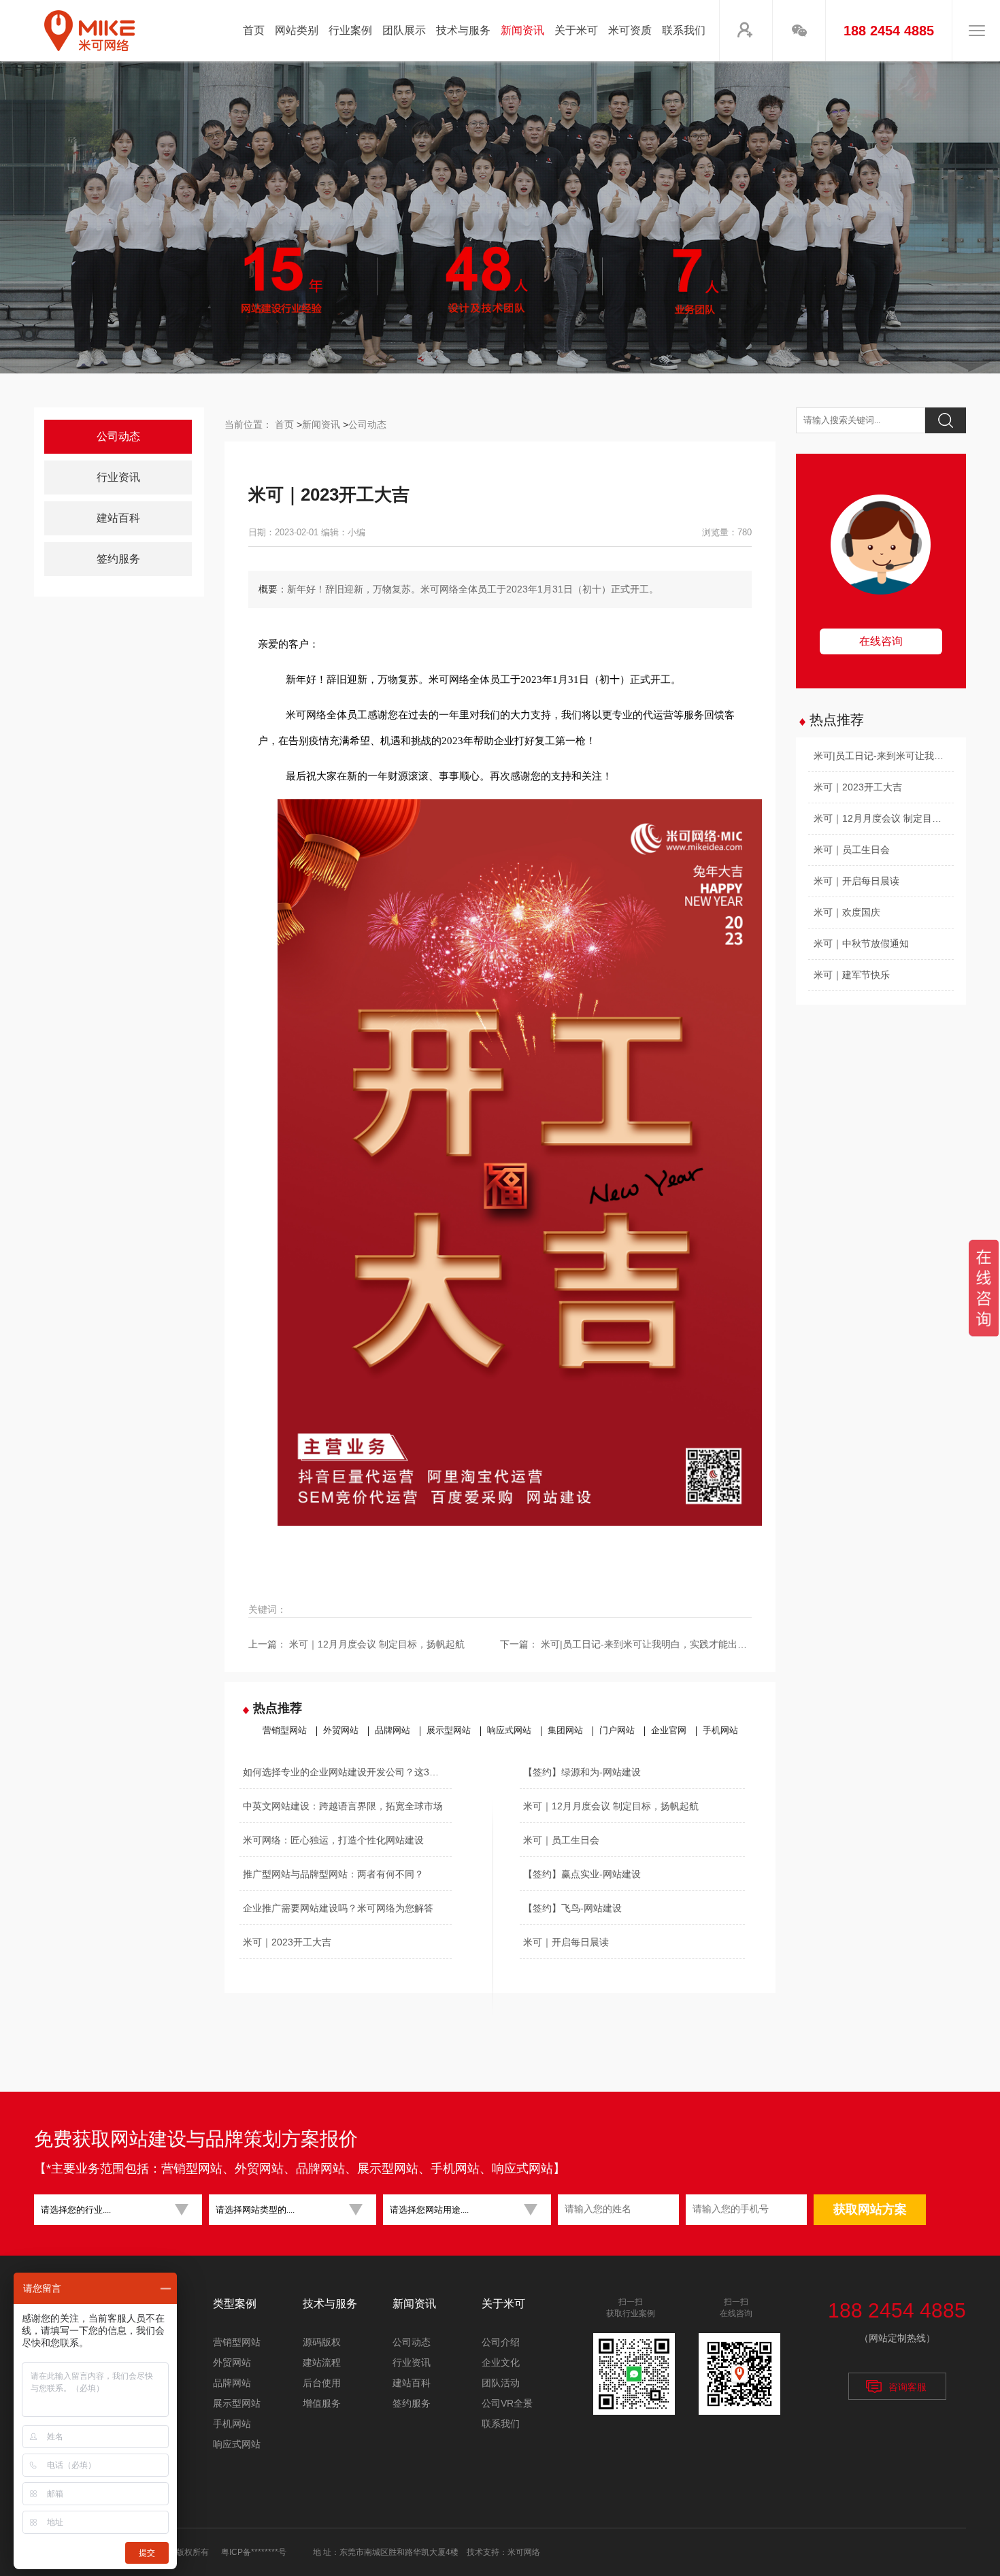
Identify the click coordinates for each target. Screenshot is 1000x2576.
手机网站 (720, 1730)
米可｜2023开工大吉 (287, 1942)
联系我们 (684, 30)
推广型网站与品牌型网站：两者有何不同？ (333, 1874)
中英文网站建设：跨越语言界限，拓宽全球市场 (343, 1806)
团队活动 (501, 2383)
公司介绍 (501, 2342)
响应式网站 (509, 1730)
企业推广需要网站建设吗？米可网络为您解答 (338, 1908)
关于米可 (576, 30)
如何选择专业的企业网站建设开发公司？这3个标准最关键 (347, 1772)
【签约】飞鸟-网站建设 (572, 1908)
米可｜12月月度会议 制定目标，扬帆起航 (377, 1644)
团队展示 (404, 30)
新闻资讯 (522, 30)
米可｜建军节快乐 (852, 975)
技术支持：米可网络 (503, 2552)
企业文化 (501, 2362)
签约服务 (118, 559)
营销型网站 (285, 1730)
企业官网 (669, 1730)
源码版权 (322, 2342)
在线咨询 (881, 641)
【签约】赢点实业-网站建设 (582, 1874)
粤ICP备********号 (254, 2552)
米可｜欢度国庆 (847, 912)
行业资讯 (118, 477)
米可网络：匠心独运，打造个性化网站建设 (333, 1840)
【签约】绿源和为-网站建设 (582, 1772)
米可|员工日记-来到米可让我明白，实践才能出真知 (649, 1644)
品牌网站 (393, 1730)
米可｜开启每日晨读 (566, 1942)
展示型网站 (449, 1730)
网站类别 (297, 30)
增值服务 (322, 2403)
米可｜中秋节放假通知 (861, 943)
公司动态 (118, 436)
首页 (254, 30)
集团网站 (565, 1730)
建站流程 (322, 2362)
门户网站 (617, 1730)
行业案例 (350, 30)
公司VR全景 (507, 2403)
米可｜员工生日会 (561, 1840)
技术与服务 (463, 30)
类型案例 (235, 2304)
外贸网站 (341, 1730)
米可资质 (630, 30)
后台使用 (322, 2383)
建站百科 (118, 518)
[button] (113, 2210)
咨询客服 (907, 2387)
